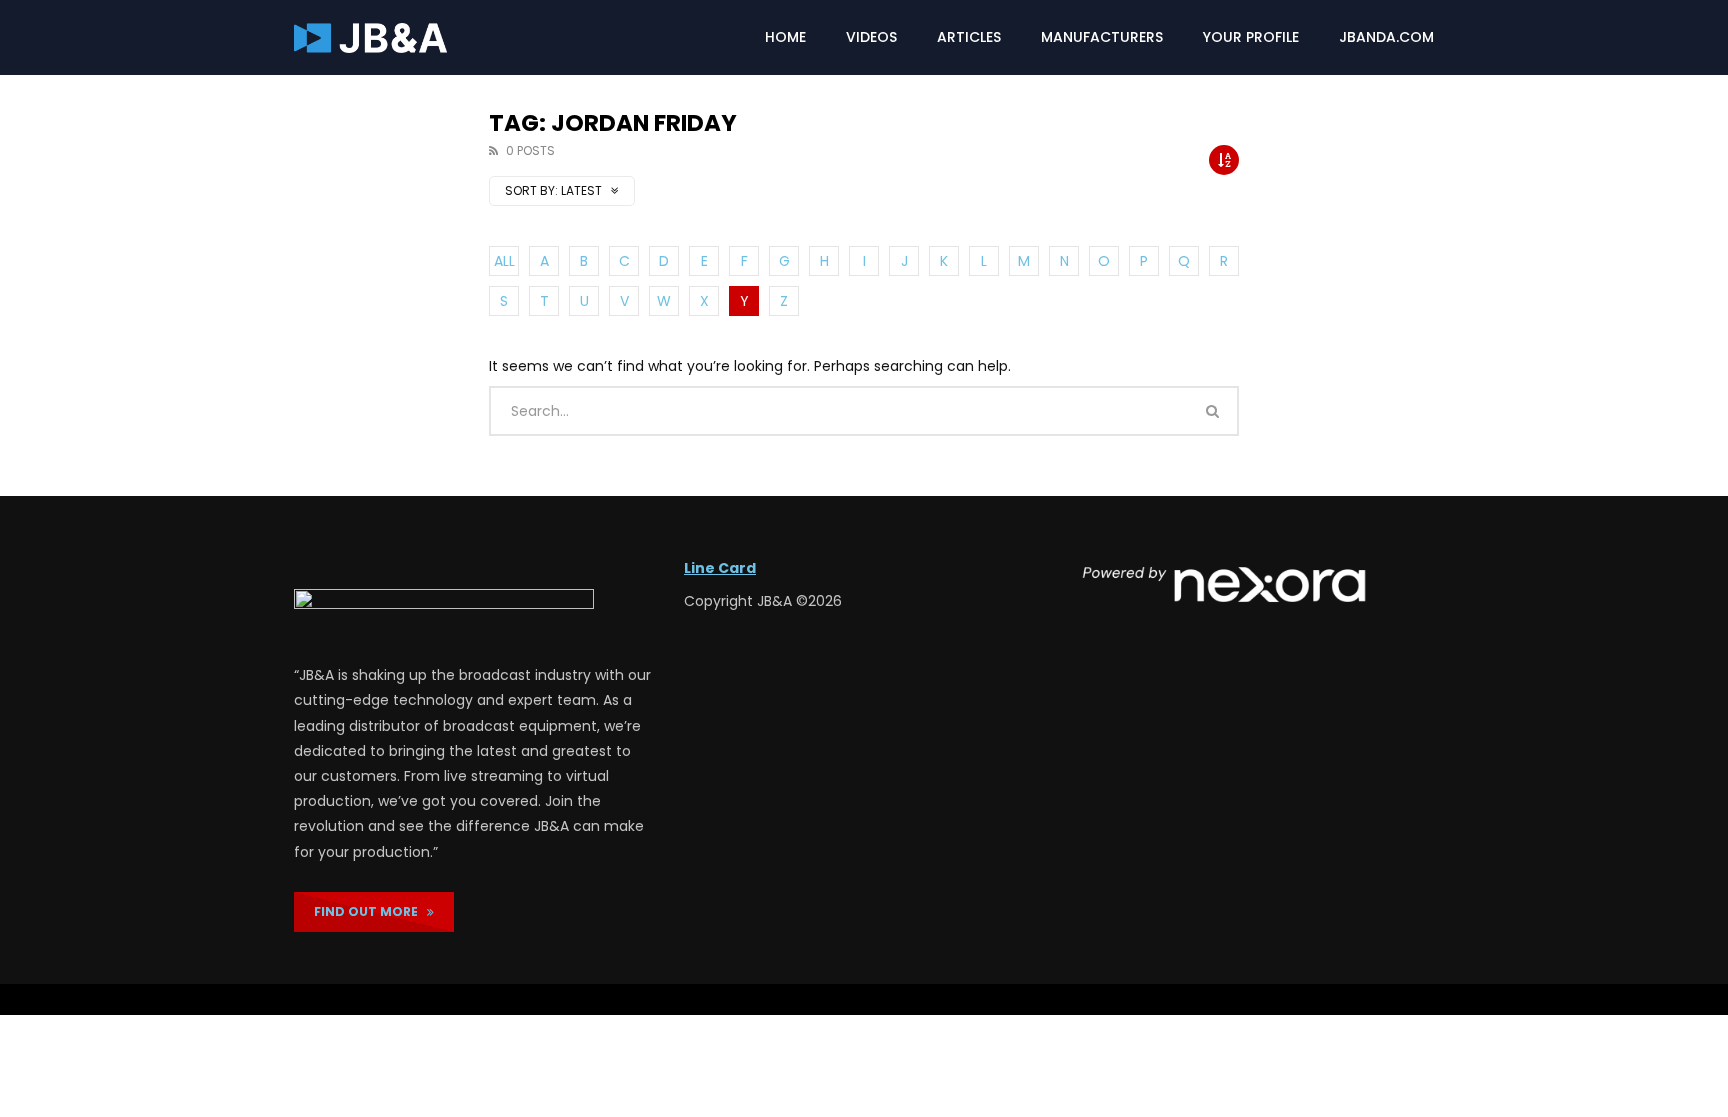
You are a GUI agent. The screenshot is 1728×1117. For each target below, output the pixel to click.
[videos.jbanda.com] (370, 38)
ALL (504, 261)
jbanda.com (1386, 37)
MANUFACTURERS (1102, 37)
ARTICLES (969, 37)
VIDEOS (871, 37)
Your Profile (1251, 37)
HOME (785, 37)
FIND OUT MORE (370, 911)
